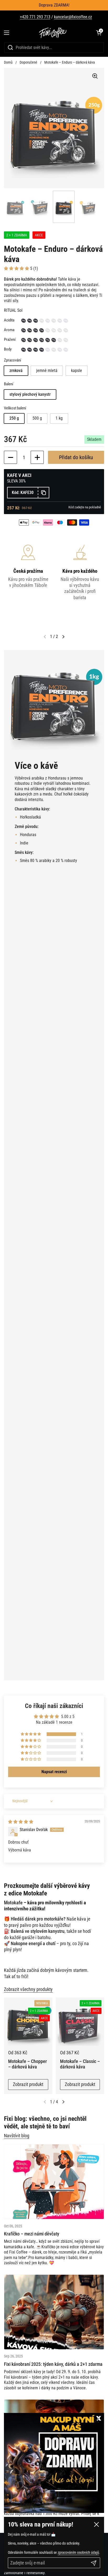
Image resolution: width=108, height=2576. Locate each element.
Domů (8, 62)
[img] (21, 1822)
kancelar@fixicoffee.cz (73, 17)
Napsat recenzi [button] (54, 1772)
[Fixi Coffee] (53, 33)
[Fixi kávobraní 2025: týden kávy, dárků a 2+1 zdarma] (54, 2312)
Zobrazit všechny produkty (28, 1989)
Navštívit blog (17, 2136)
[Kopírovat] (43, 493)
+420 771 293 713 (35, 17)
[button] (99, 33)
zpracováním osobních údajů (78, 2552)
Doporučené (28, 62)
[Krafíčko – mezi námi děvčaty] (54, 2182)
